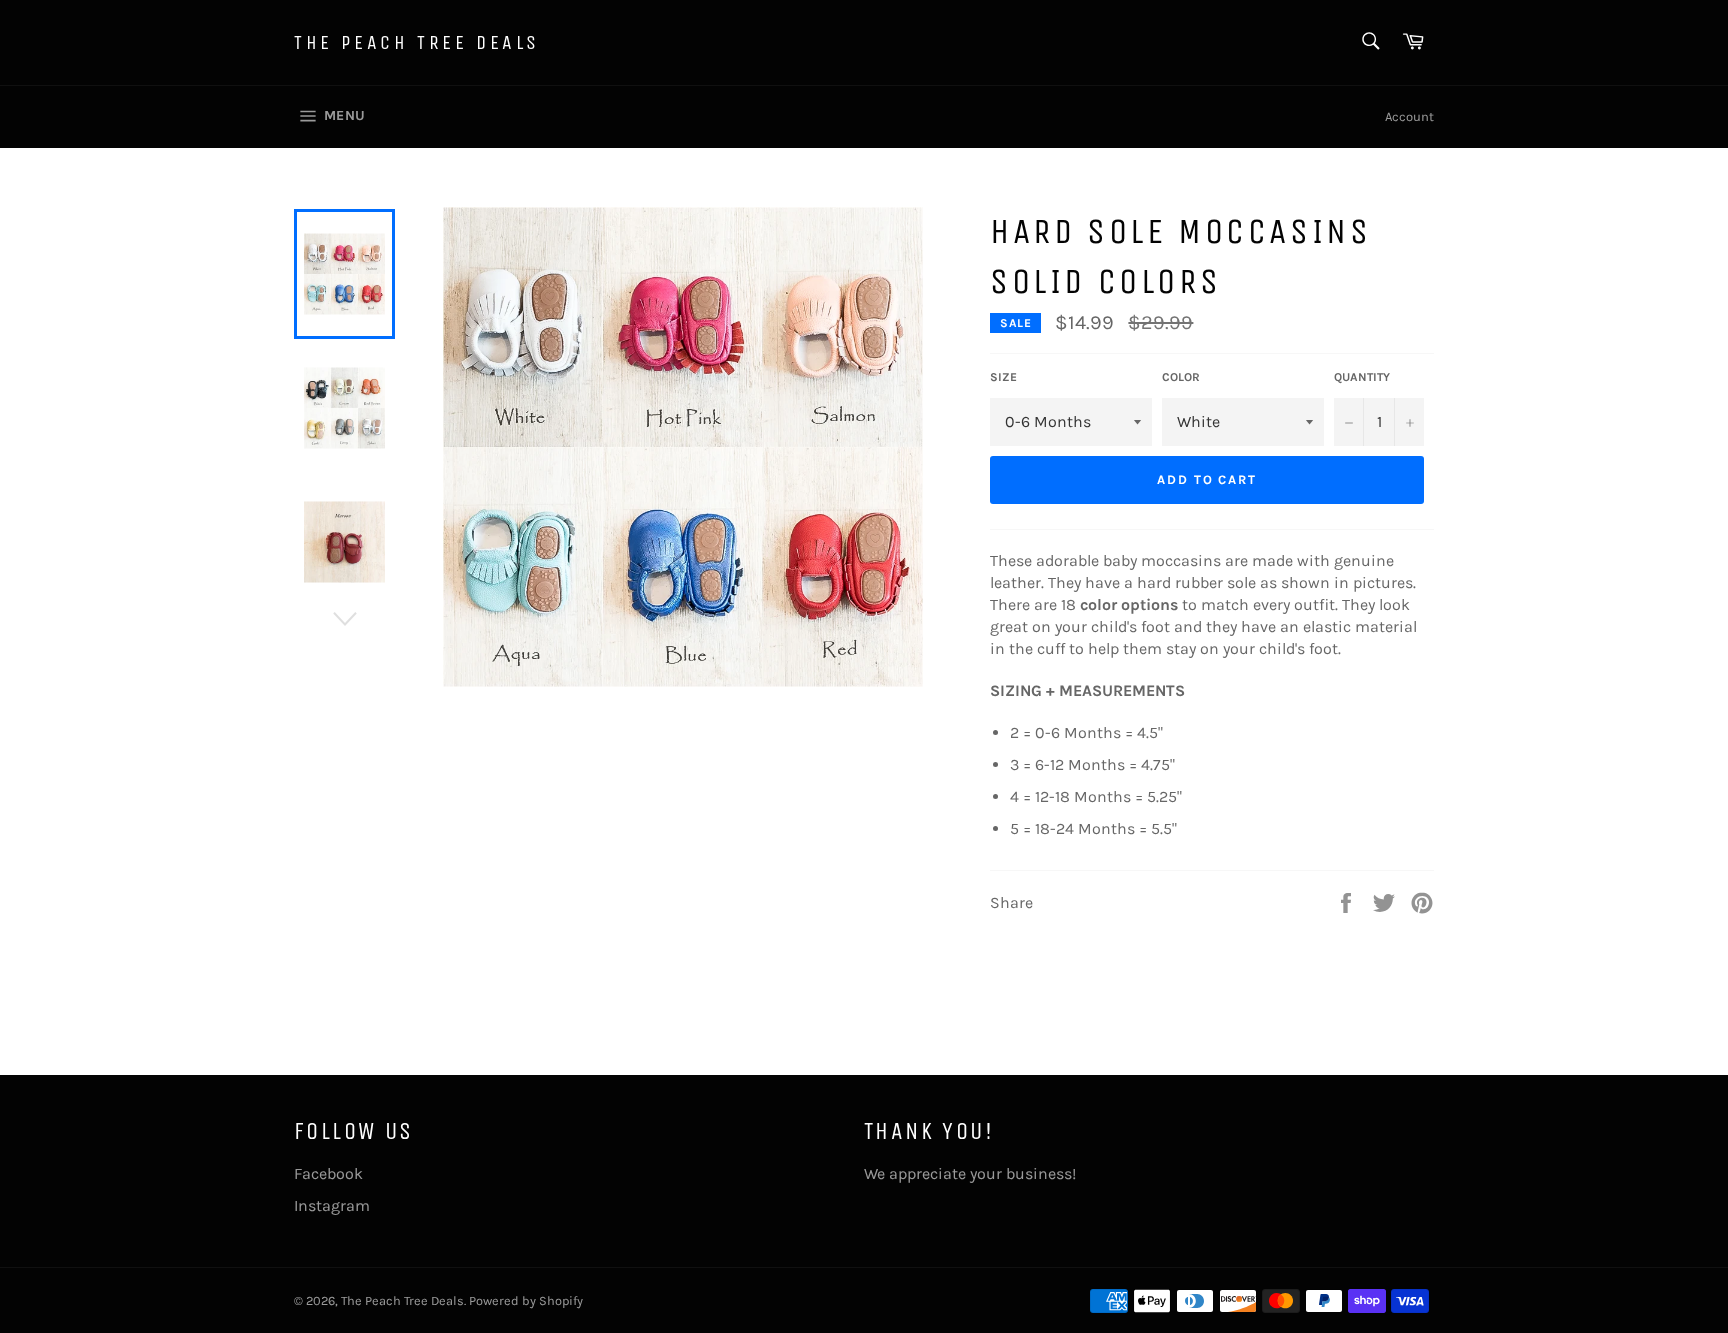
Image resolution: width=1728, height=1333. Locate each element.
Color (1181, 377)
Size (1003, 377)
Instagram (332, 1205)
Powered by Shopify (526, 1300)
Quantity (1362, 377)
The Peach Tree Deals (417, 42)
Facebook (328, 1173)
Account (1409, 116)
